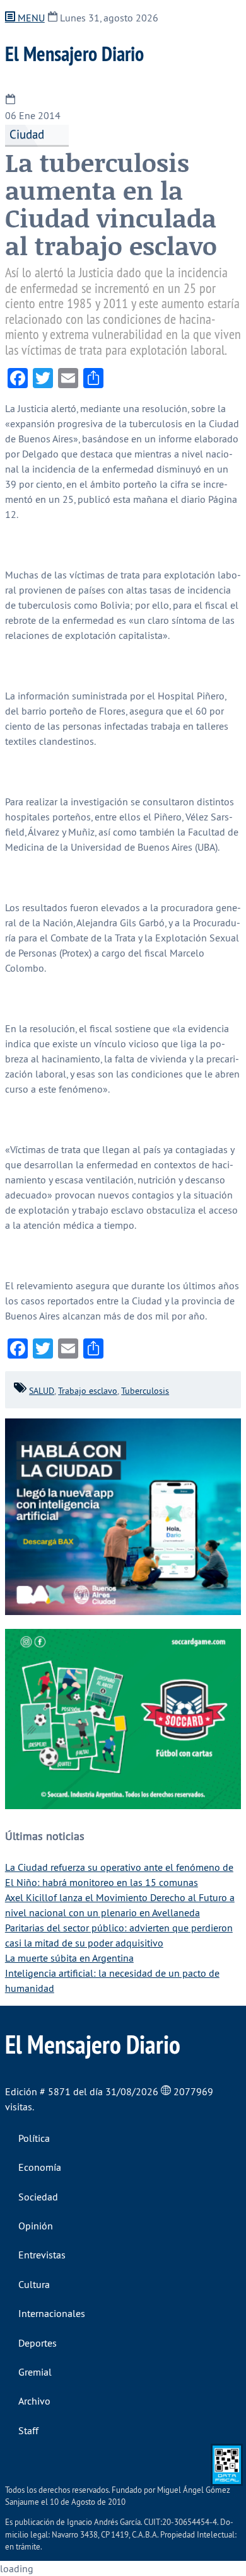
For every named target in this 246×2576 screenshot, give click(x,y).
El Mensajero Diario (74, 54)
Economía (40, 2167)
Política (34, 2138)
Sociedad (38, 2197)
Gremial (35, 2372)
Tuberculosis (145, 1391)
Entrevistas (42, 2255)
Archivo (34, 2401)
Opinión (36, 2226)
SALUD (42, 1391)
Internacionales (52, 2313)
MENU (30, 18)
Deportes (38, 2343)
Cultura (34, 2284)
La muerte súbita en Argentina (69, 1958)
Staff (28, 2430)
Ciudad (27, 134)
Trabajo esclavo (88, 1391)
